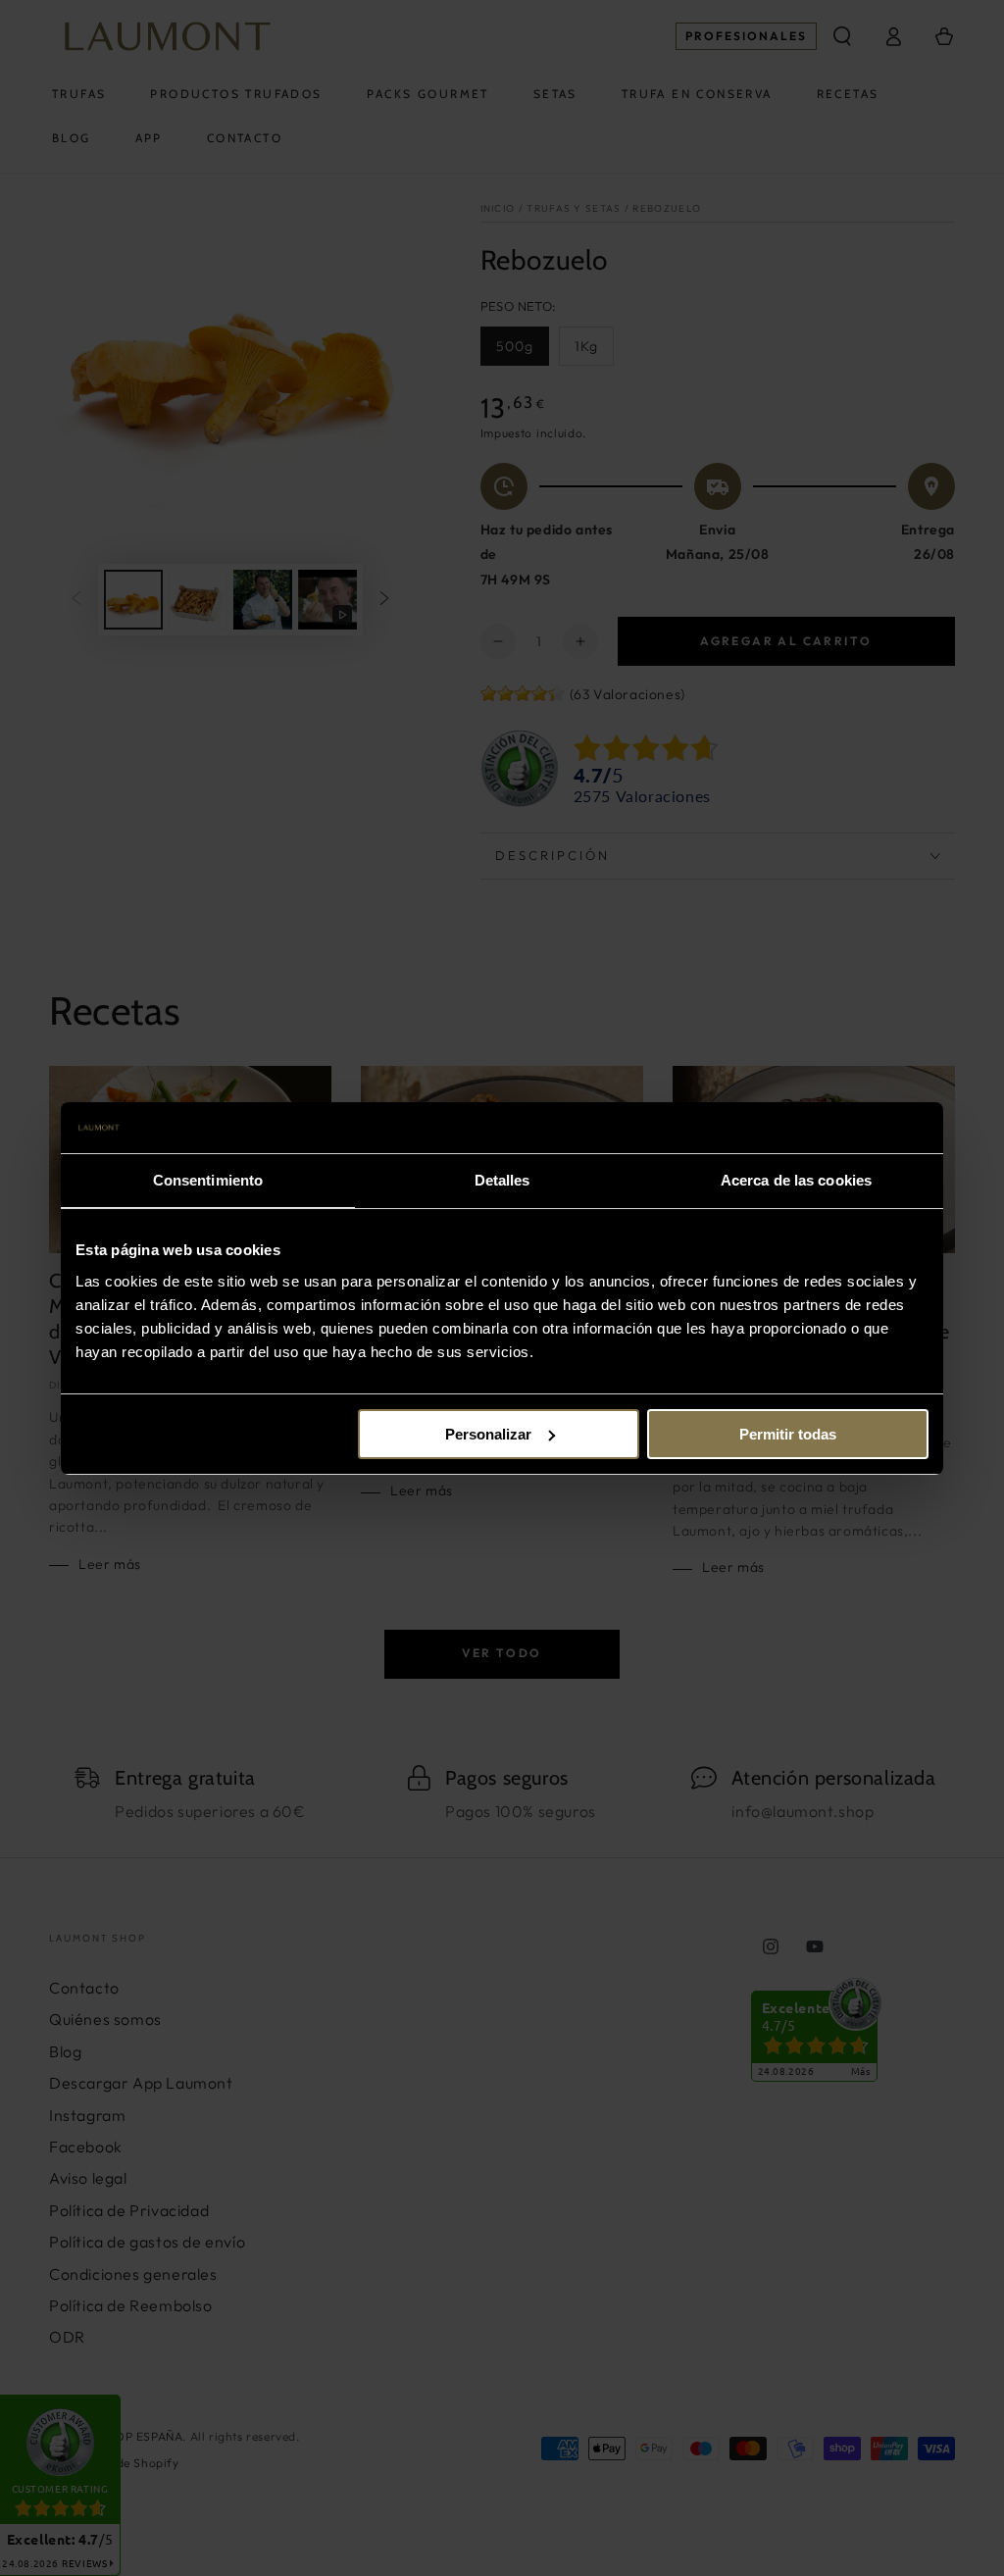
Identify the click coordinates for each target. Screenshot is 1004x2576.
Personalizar (488, 1434)
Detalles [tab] (502, 1180)
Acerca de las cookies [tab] (796, 1180)
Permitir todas (788, 1434)
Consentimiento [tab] (208, 1180)
